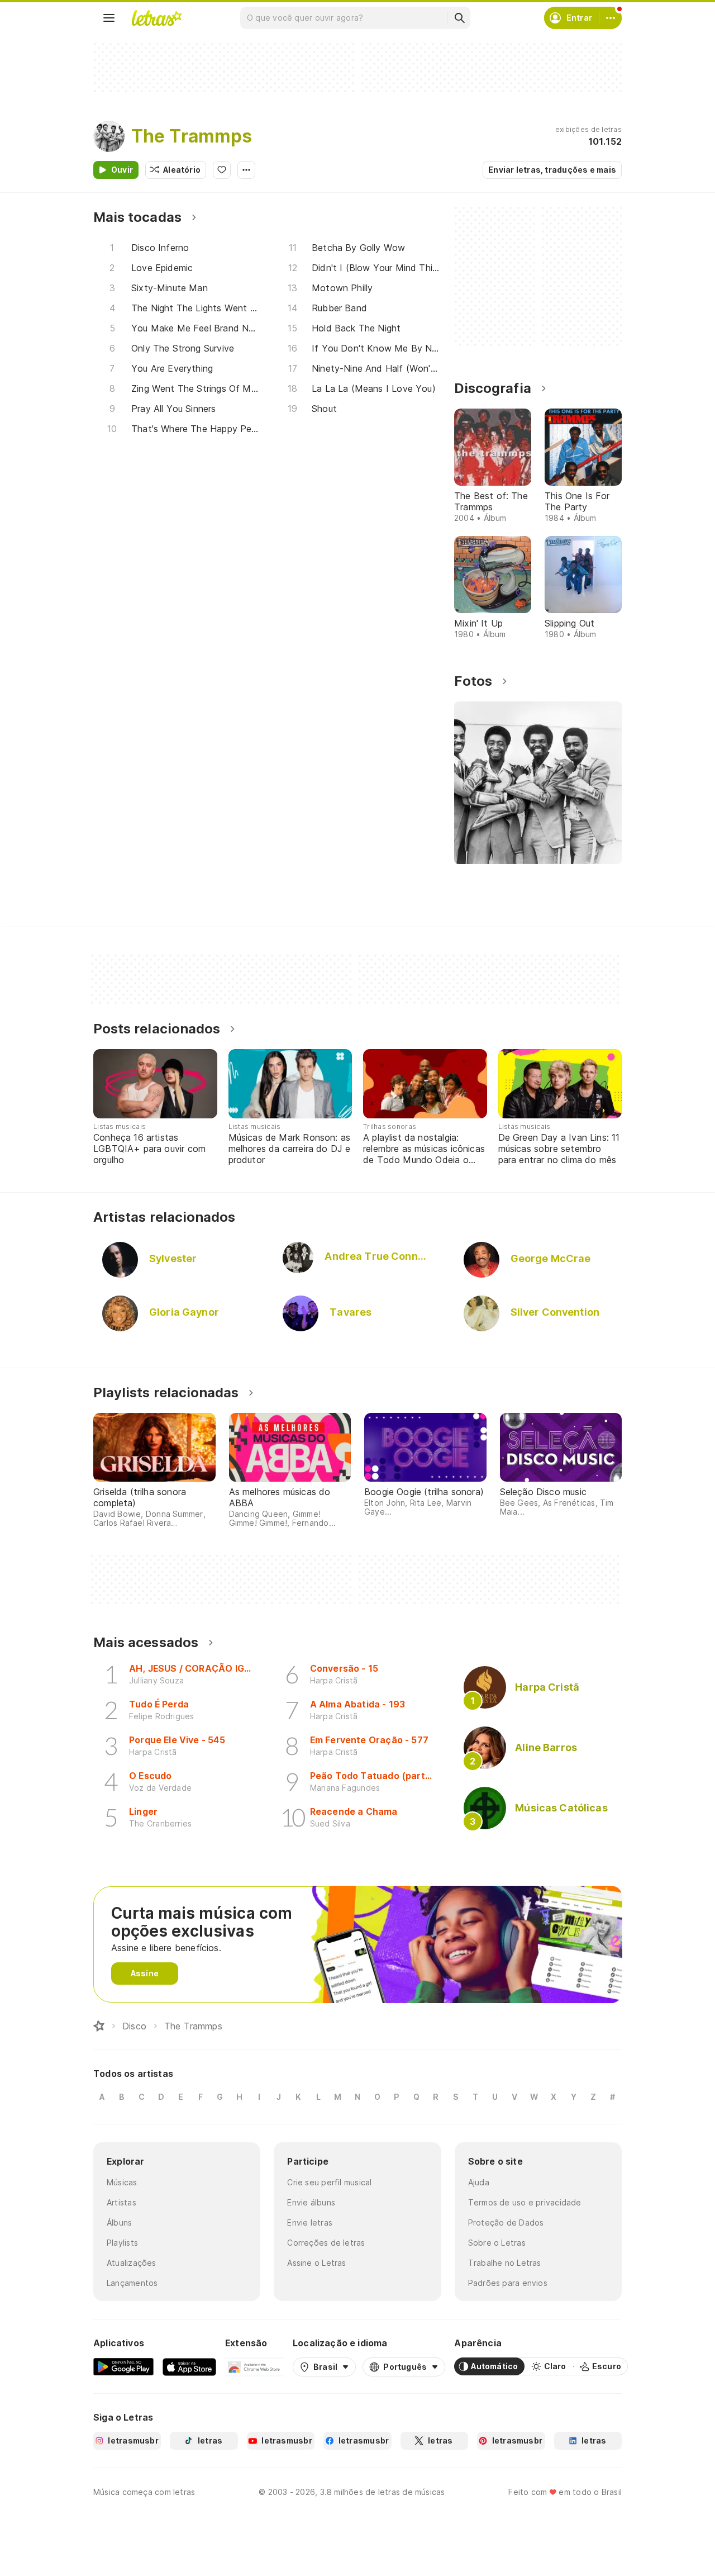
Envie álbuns (311, 2202)
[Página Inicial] (99, 2026)
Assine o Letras (316, 2263)
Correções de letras (326, 2243)
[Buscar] (459, 18)
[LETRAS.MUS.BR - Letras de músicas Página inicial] (156, 18)
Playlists (122, 2243)
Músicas (122, 2182)
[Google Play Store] (123, 2366)
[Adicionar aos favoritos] (222, 170)
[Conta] (611, 18)
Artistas (121, 2202)
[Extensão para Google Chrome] (254, 2366)
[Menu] (109, 18)
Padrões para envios (508, 2283)
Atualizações (132, 2263)
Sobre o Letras (497, 2243)
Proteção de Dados (506, 2222)
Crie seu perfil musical (329, 2182)
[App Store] (189, 2366)
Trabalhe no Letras (505, 2263)
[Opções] (246, 170)
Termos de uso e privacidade (525, 2202)
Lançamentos (132, 2283)
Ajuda (479, 2182)
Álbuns (119, 2222)
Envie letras (310, 2222)
